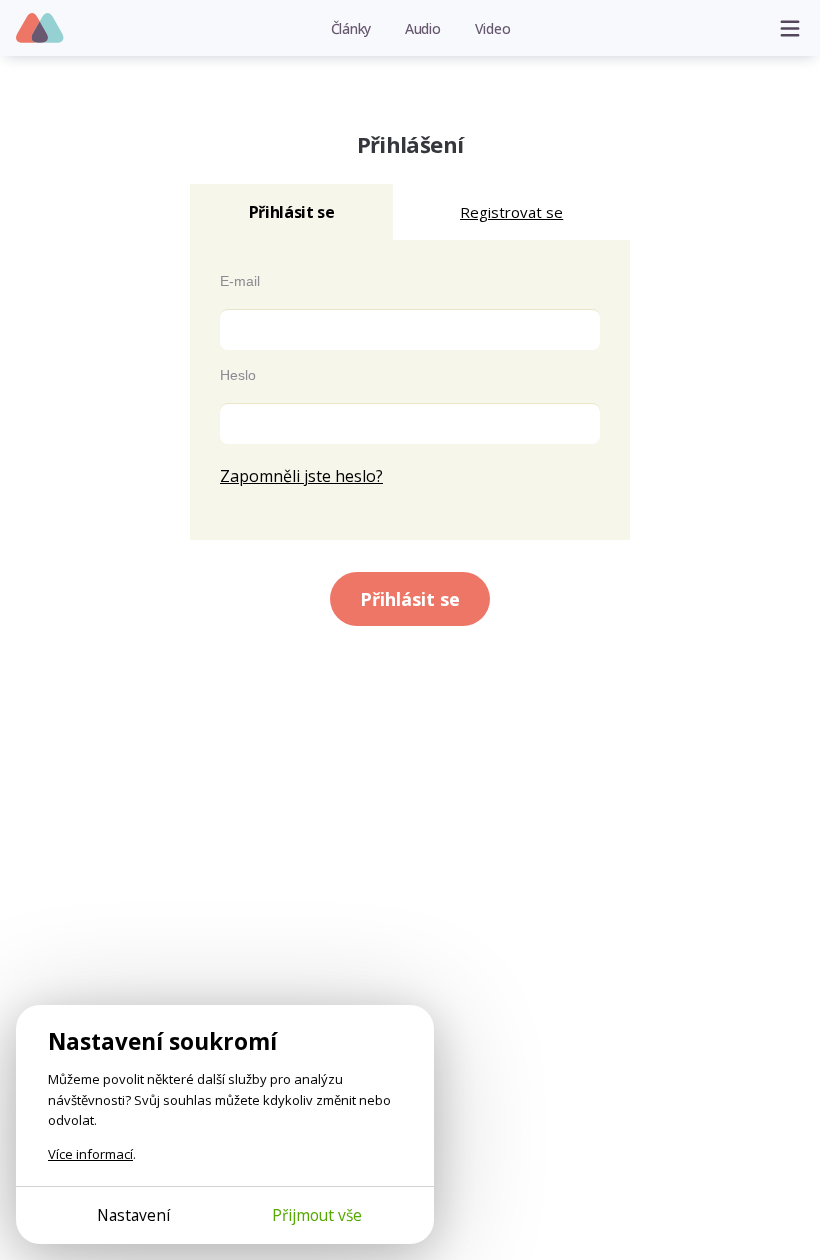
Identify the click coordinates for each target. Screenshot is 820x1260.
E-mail (240, 281)
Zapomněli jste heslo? (301, 476)
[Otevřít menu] (790, 28)
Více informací (90, 1154)
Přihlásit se (410, 599)
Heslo (238, 375)
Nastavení (133, 1215)
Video (493, 28)
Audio (423, 28)
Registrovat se (511, 212)
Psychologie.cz (40, 29)
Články (351, 28)
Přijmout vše (317, 1215)
